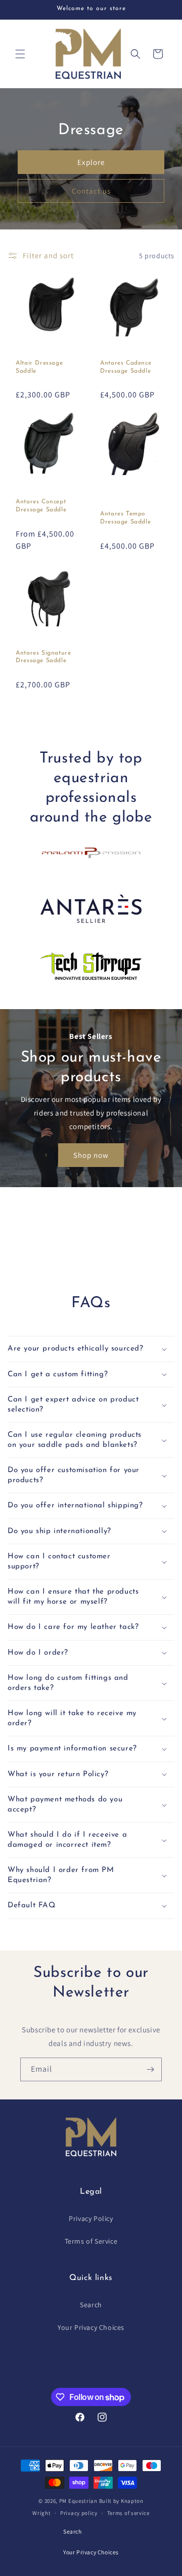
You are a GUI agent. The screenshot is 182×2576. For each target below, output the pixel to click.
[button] (20, 54)
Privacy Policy (91, 2218)
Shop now (91, 1155)
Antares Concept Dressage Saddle (41, 506)
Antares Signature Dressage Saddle (43, 657)
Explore (91, 162)
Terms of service (128, 2513)
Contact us (91, 190)
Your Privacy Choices (91, 2327)
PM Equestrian (78, 2501)
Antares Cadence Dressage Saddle (126, 367)
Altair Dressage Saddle (39, 367)
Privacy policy (79, 2513)
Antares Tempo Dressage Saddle (125, 518)
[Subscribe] (150, 2069)
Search (91, 2305)
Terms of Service (91, 2241)
